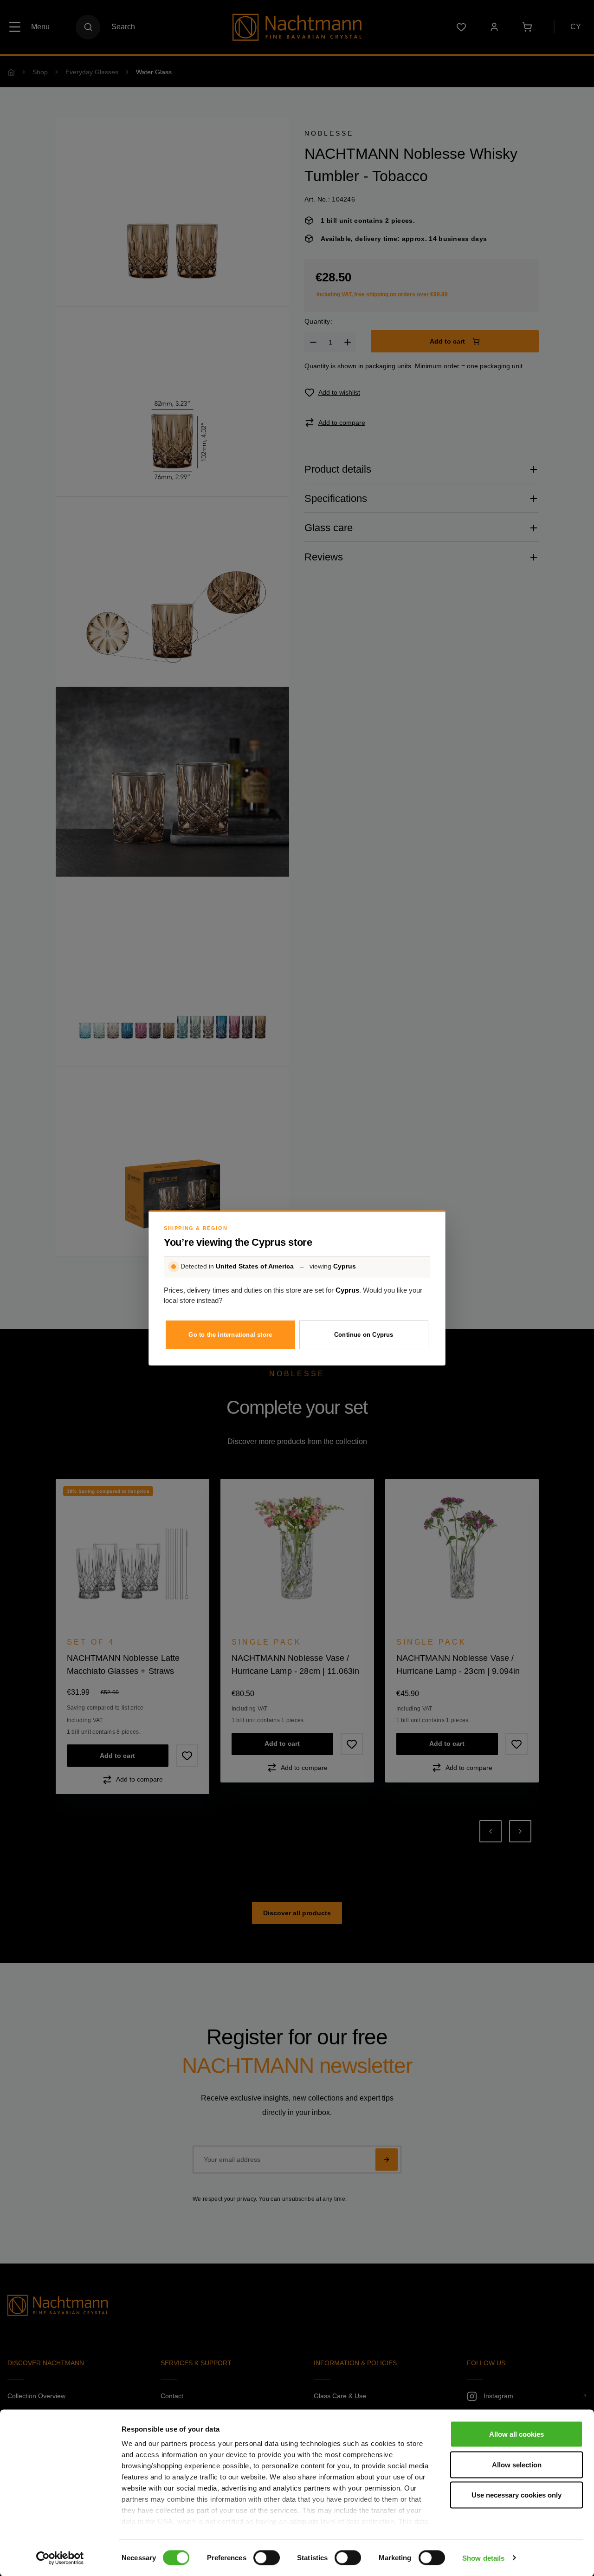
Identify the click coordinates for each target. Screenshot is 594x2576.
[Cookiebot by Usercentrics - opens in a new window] (60, 2558)
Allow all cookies (517, 2434)
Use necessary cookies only (517, 2495)
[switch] (267, 2557)
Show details (483, 2558)
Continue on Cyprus (364, 1335)
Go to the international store (230, 1335)
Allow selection (517, 2464)
